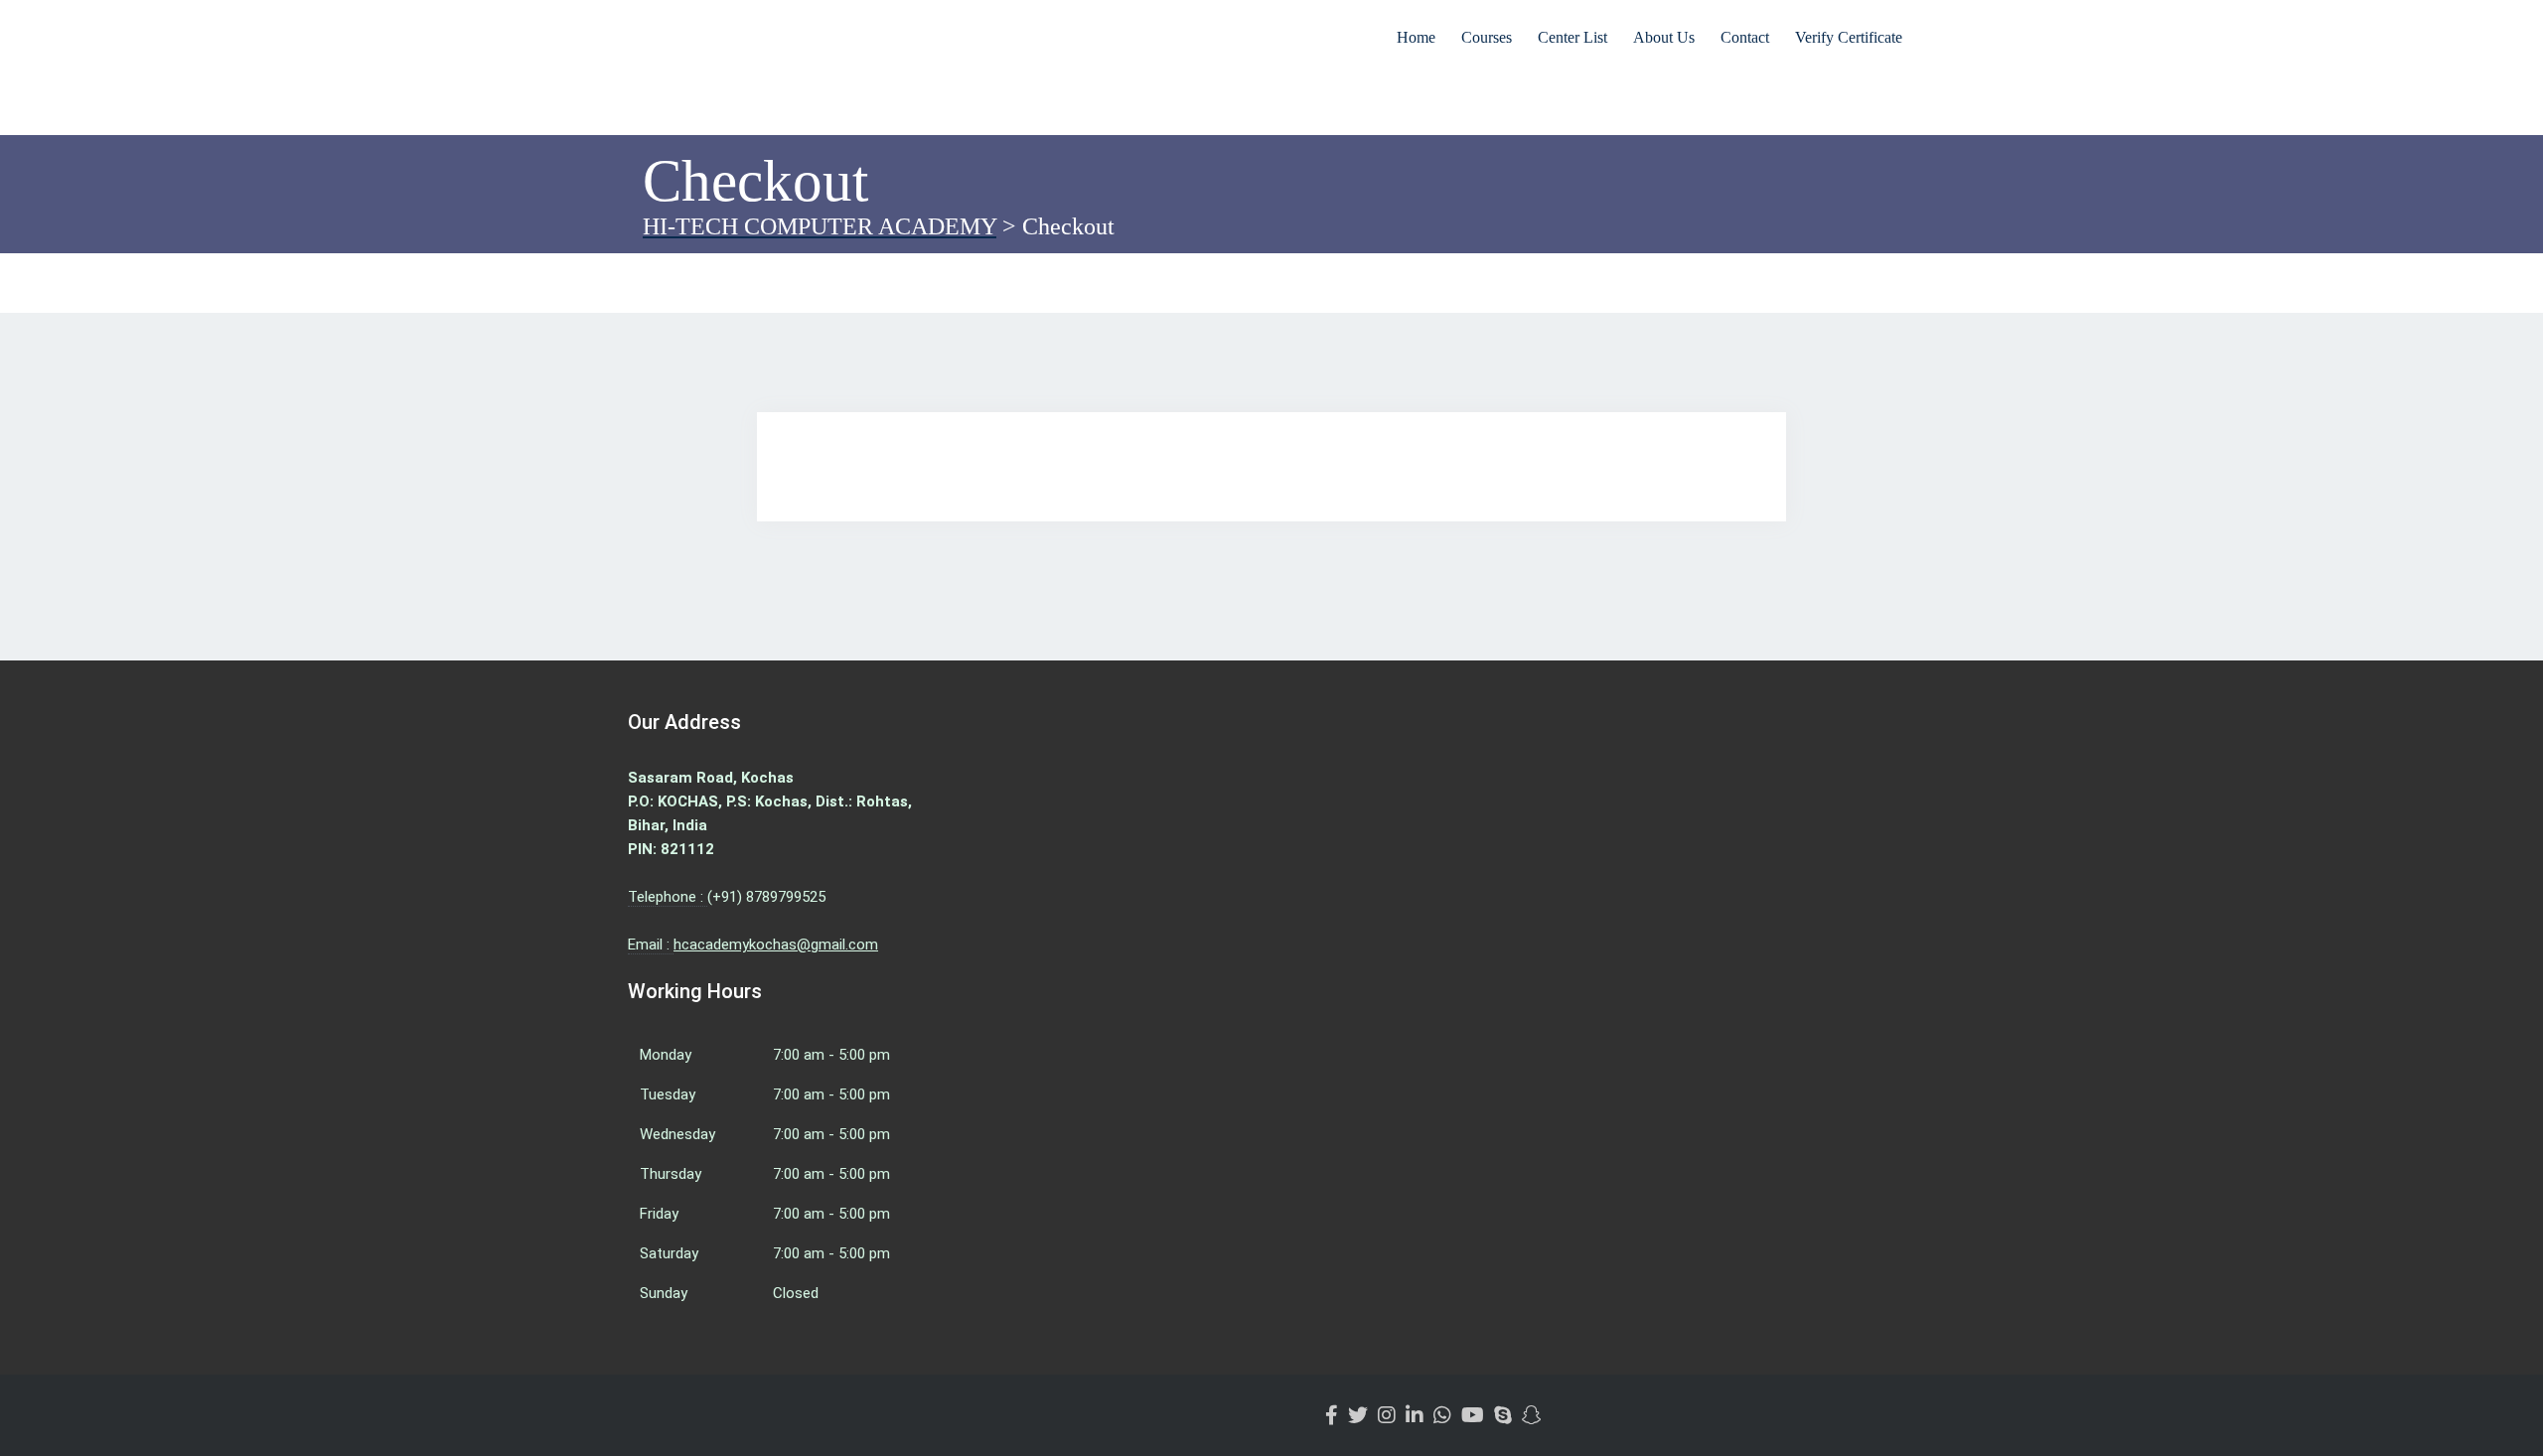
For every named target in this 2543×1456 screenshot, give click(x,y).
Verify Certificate (1849, 37)
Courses (1487, 37)
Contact (1745, 37)
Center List (1572, 37)
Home (1416, 37)
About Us (1664, 37)
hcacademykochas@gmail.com (776, 945)
